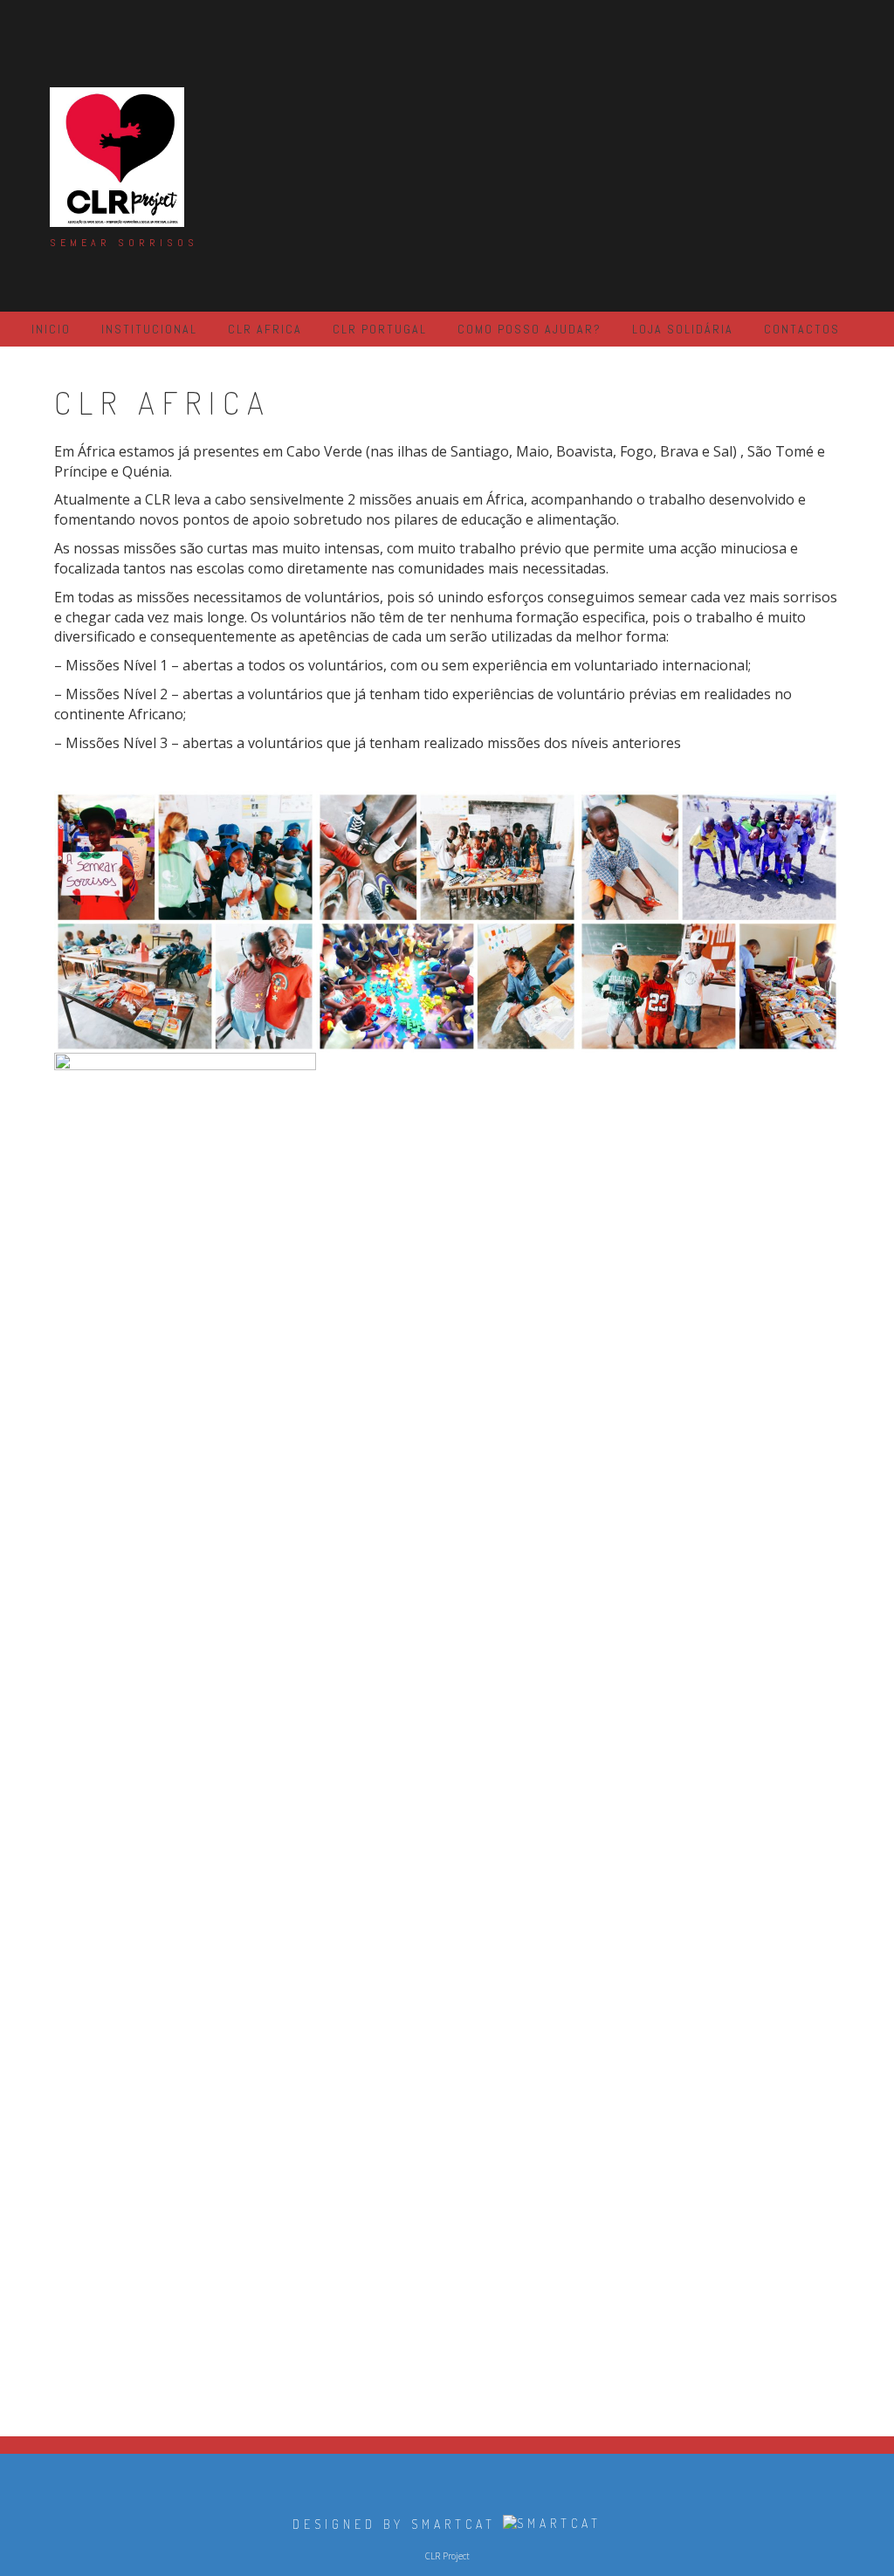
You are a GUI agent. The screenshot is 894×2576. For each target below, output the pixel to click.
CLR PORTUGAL (380, 329)
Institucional (149, 329)
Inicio (51, 329)
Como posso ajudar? (530, 329)
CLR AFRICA (265, 329)
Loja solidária (683, 329)
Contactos (802, 329)
